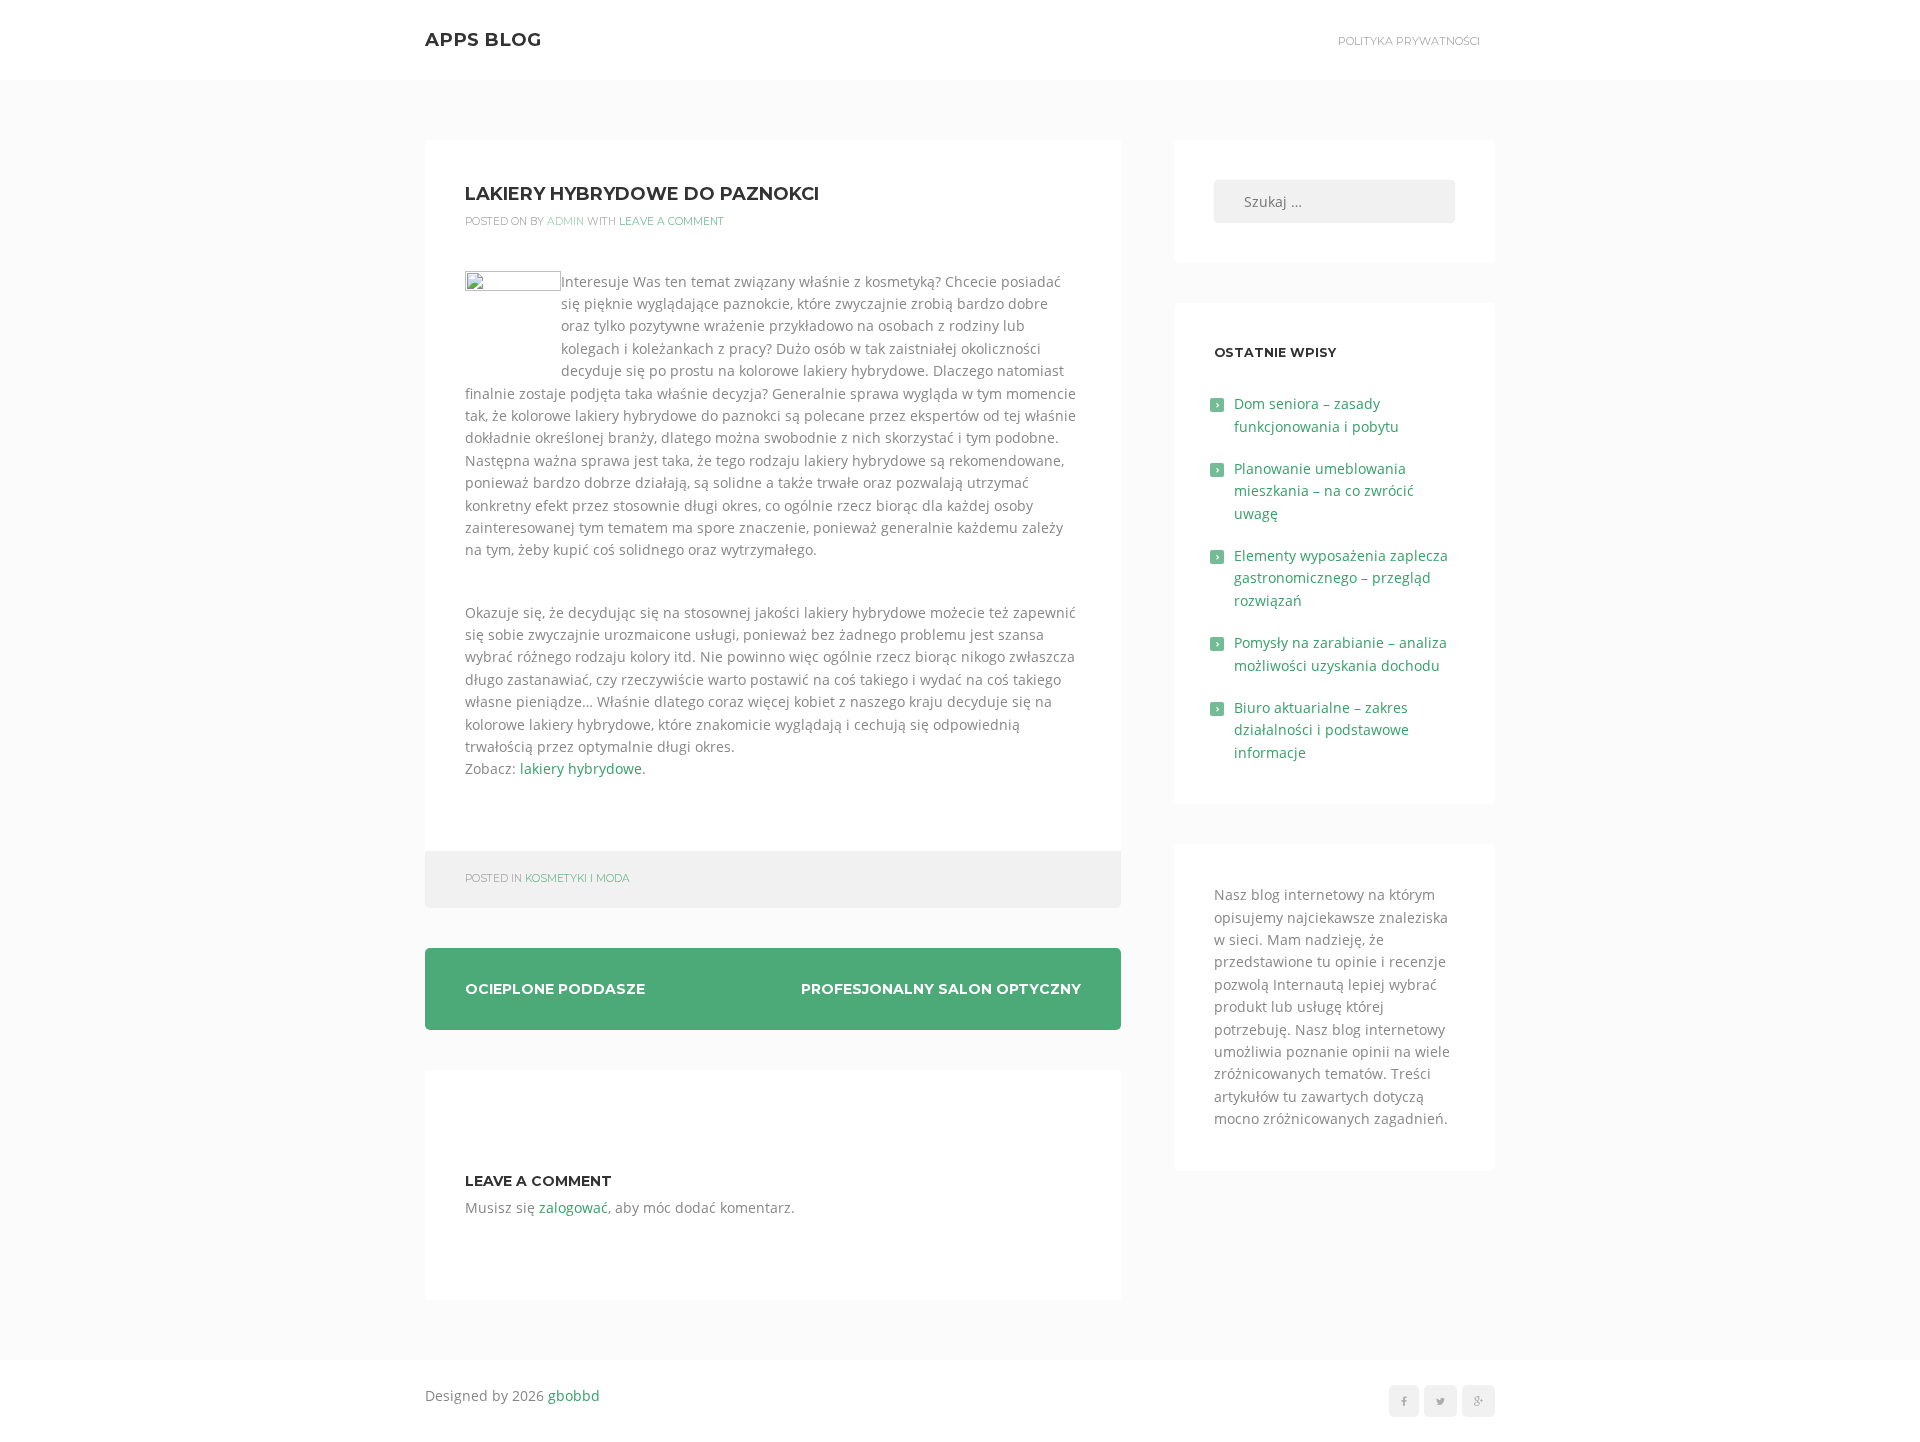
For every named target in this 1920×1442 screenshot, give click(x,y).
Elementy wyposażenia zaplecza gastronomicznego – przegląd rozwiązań (1341, 578)
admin (565, 221)
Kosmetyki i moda (577, 878)
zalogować (573, 1207)
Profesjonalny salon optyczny (941, 989)
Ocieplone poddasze (555, 989)
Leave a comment (671, 221)
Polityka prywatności (1409, 41)
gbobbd (574, 1395)
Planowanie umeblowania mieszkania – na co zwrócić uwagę (1324, 491)
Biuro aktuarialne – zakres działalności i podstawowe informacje (1321, 730)
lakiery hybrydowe (581, 768)
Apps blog (483, 39)
